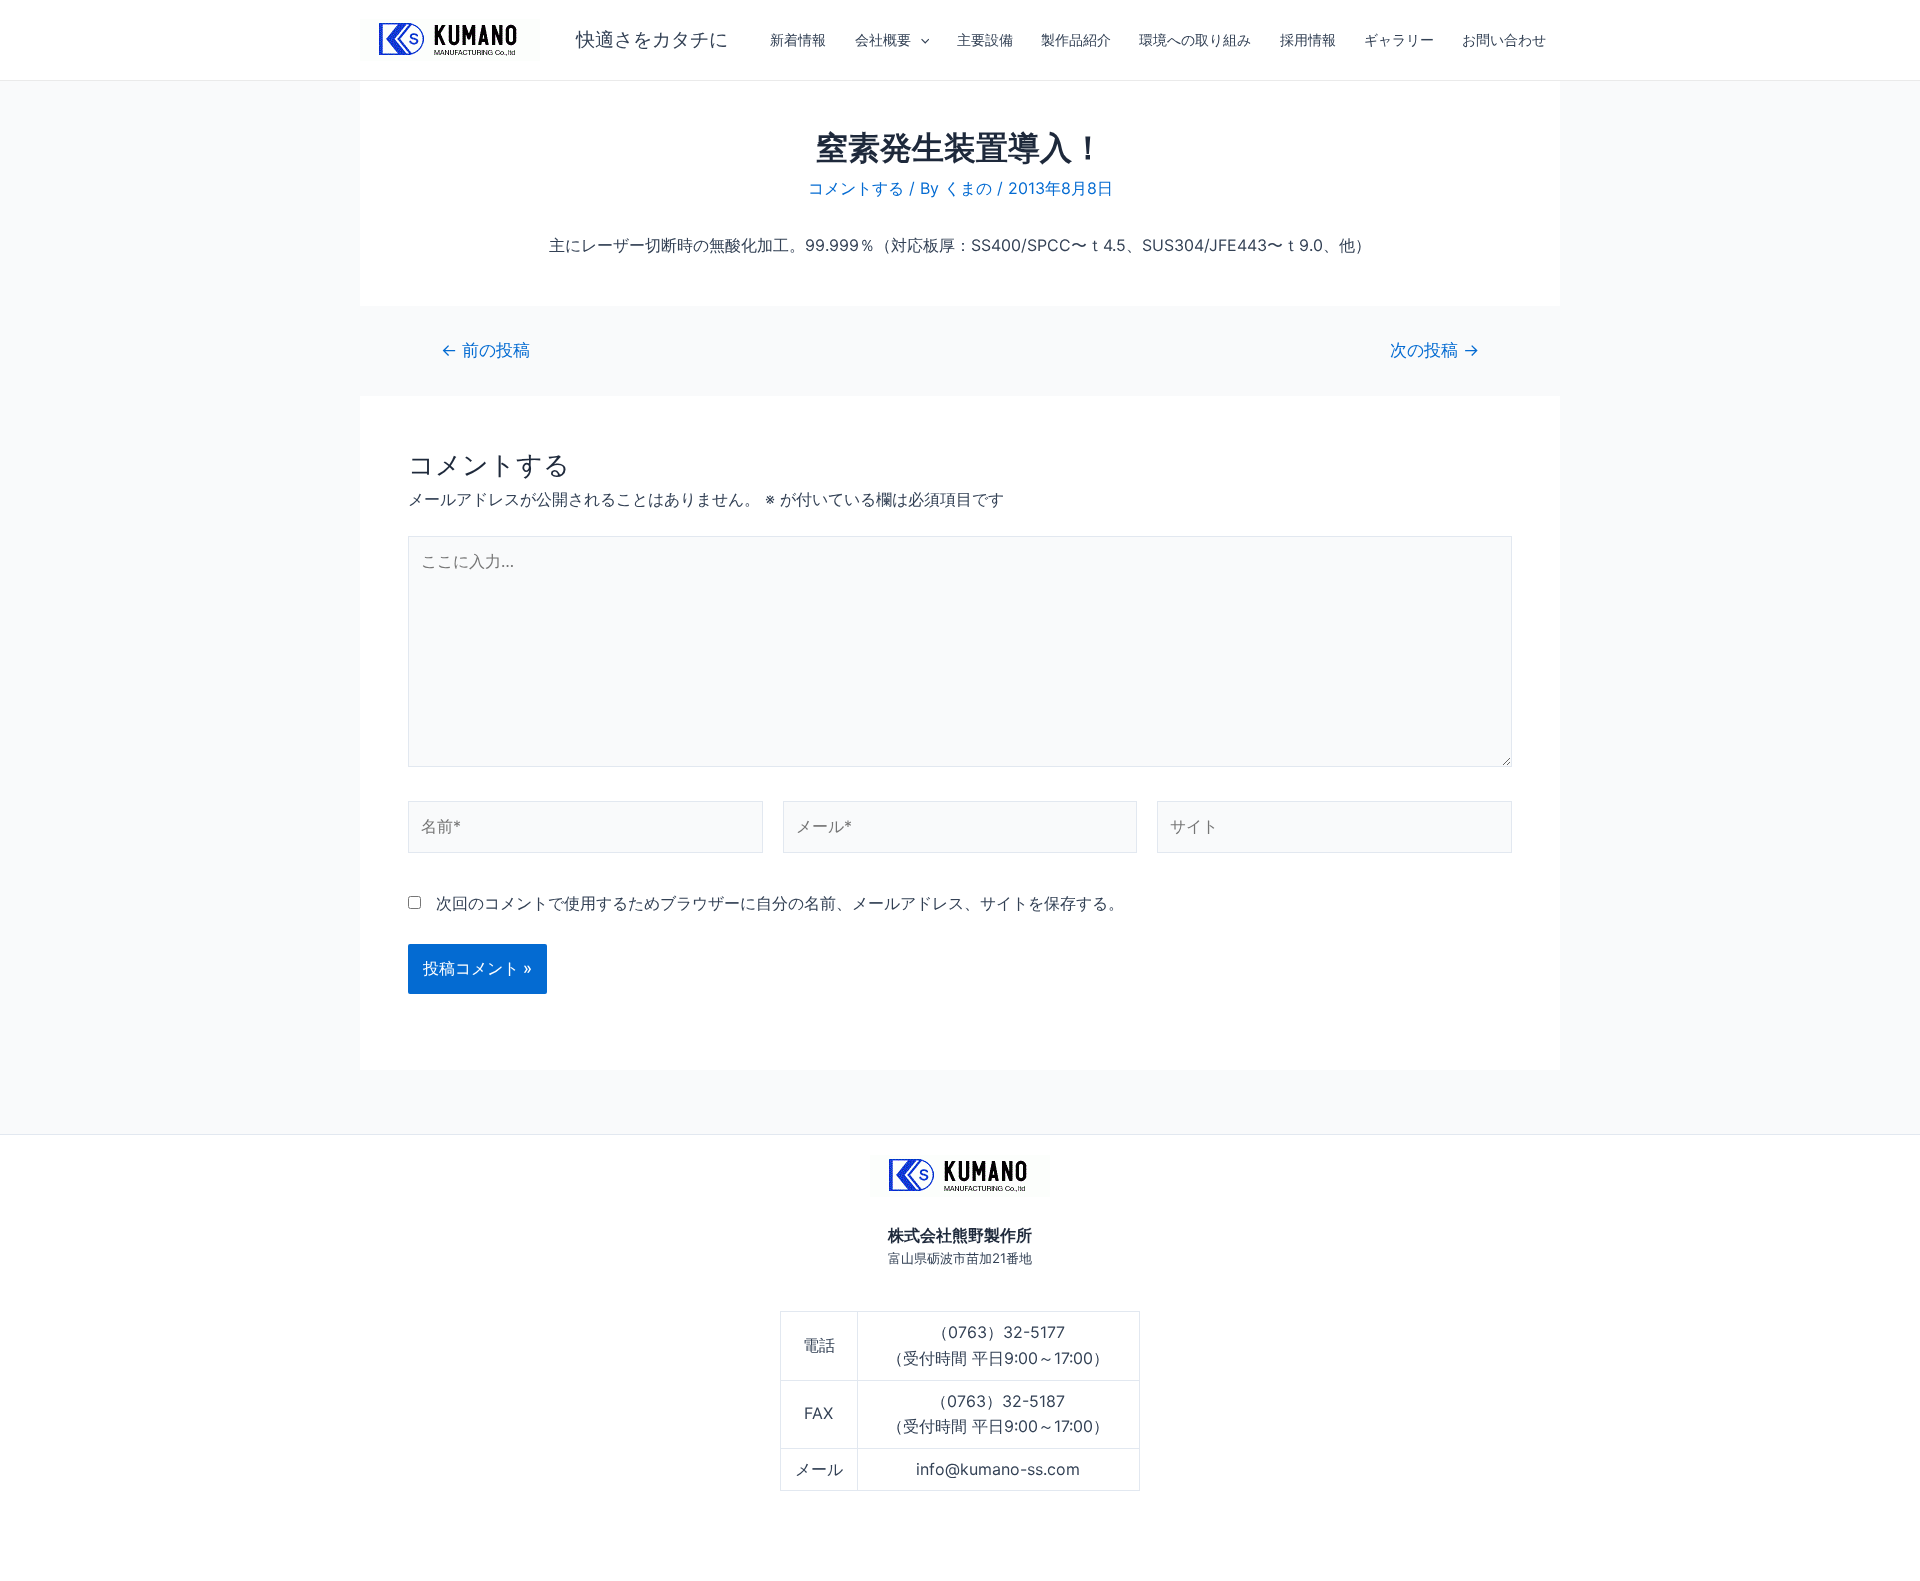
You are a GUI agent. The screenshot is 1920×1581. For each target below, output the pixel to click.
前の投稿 (485, 349)
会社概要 (883, 39)
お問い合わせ (1504, 39)
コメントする (856, 188)
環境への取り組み (1195, 39)
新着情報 (798, 39)
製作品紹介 (1076, 39)
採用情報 (1308, 39)
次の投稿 (1434, 349)
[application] (920, 40)
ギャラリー (1399, 39)
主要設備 (985, 39)
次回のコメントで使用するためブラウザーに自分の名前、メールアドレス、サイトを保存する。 (780, 903)
